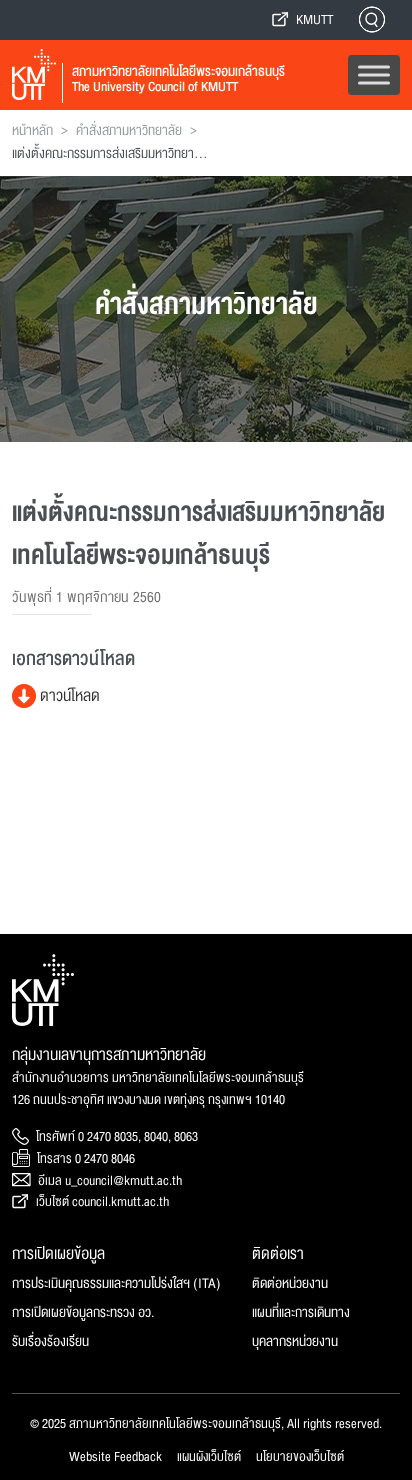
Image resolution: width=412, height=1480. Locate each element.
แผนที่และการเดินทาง (301, 1312)
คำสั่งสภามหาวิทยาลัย (129, 131)
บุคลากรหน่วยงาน (295, 1341)
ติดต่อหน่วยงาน (290, 1283)
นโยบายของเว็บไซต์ (300, 1457)
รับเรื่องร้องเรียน (50, 1341)
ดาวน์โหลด (68, 696)
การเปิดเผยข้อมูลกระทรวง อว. (83, 1312)
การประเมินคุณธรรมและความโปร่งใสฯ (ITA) (116, 1283)
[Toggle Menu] (374, 74)
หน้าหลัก (32, 131)
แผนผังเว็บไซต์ (209, 1457)
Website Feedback (115, 1457)
